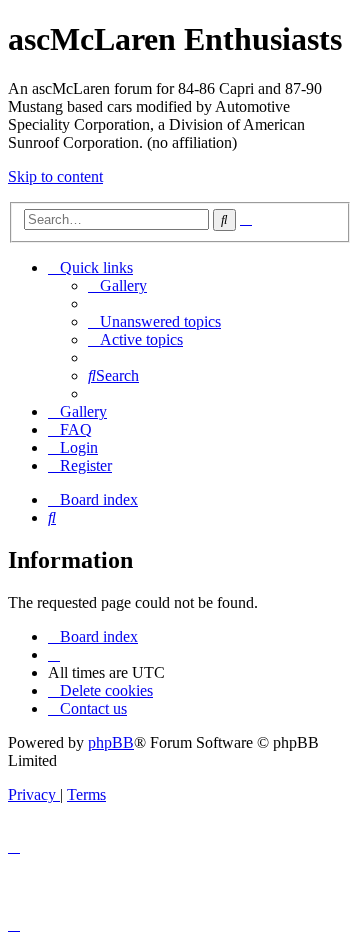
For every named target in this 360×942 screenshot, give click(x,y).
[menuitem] (117, 285)
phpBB (111, 742)
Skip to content (55, 176)
